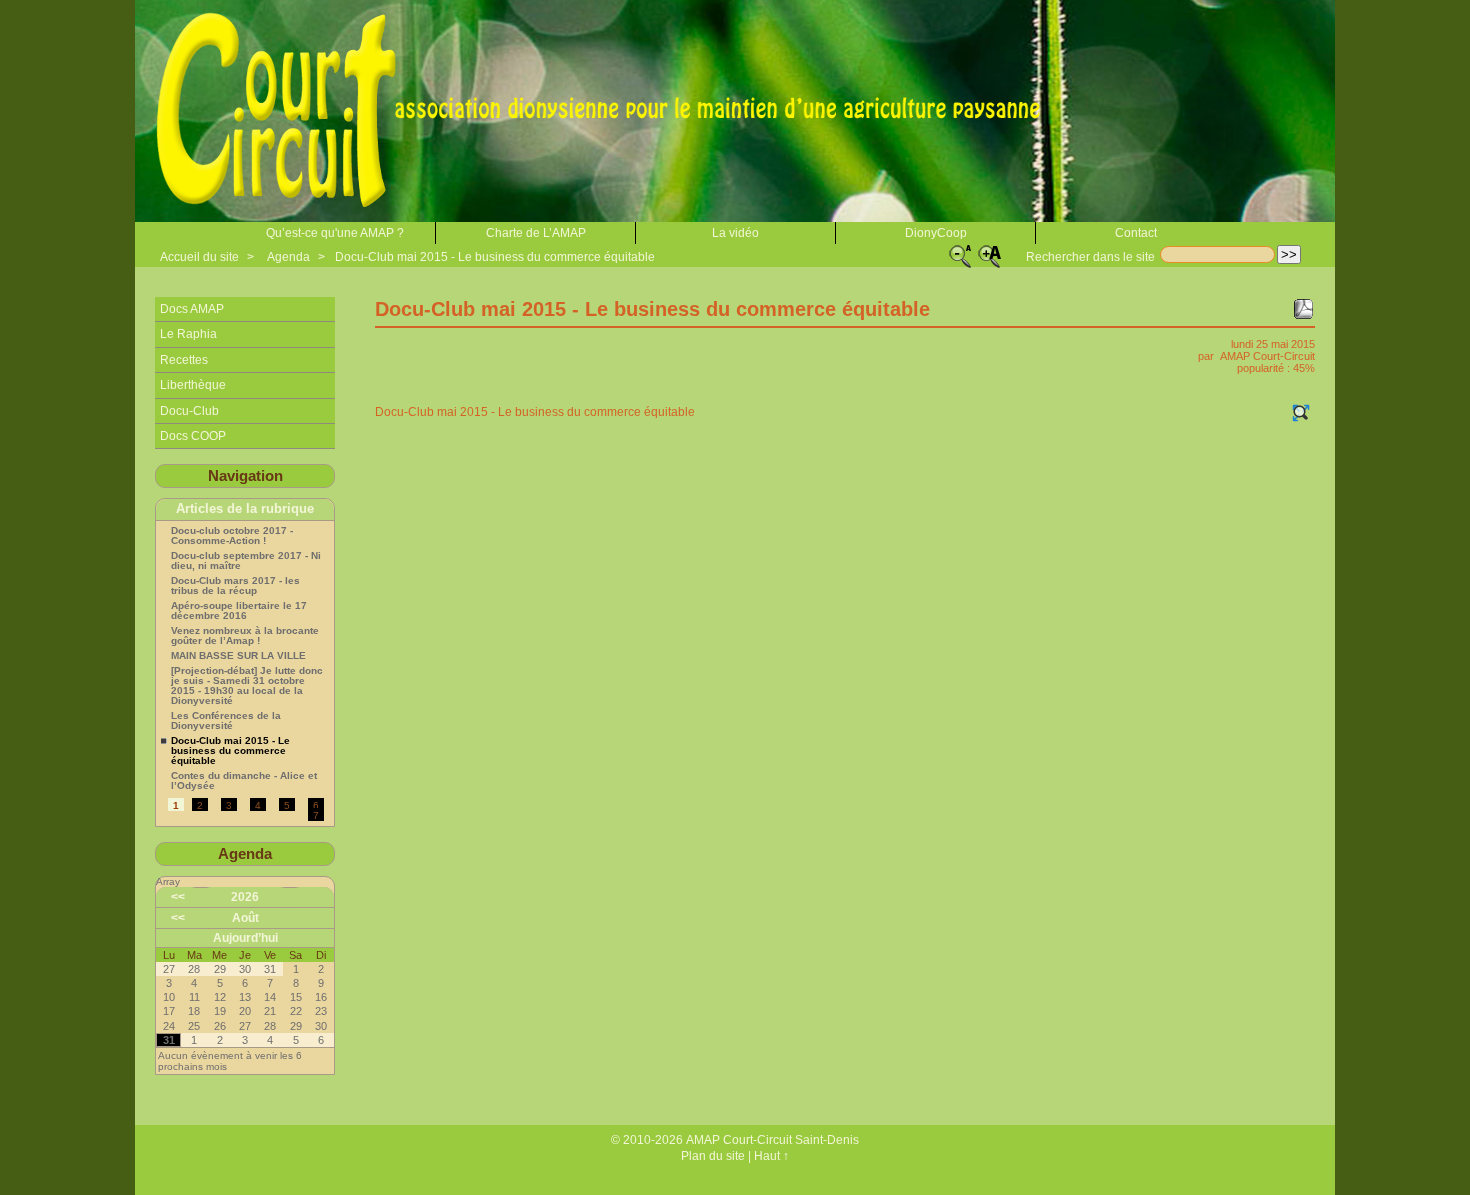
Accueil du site (199, 257)
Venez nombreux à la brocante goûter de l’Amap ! (245, 636)
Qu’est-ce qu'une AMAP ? (335, 233)
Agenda (288, 257)
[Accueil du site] (605, 111)
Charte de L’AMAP (536, 233)
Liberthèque (193, 385)
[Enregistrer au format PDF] (1303, 309)
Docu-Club (189, 411)
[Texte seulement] (1301, 413)
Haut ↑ (771, 1156)
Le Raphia (188, 334)
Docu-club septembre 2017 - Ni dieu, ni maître (246, 561)
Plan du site (713, 1156)
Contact (1136, 233)
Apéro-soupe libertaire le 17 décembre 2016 (239, 611)
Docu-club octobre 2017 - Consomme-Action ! (232, 536)
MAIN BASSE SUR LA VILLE (238, 656)
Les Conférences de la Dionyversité (226, 721)
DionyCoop (936, 233)
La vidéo (735, 233)
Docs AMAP (192, 309)
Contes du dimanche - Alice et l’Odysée (244, 781)
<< (178, 897)
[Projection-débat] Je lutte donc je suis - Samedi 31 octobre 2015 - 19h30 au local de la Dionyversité (247, 686)
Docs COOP (193, 436)
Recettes (184, 360)
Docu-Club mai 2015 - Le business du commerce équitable (495, 257)
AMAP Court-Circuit (1267, 356)
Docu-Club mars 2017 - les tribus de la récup (235, 586)
